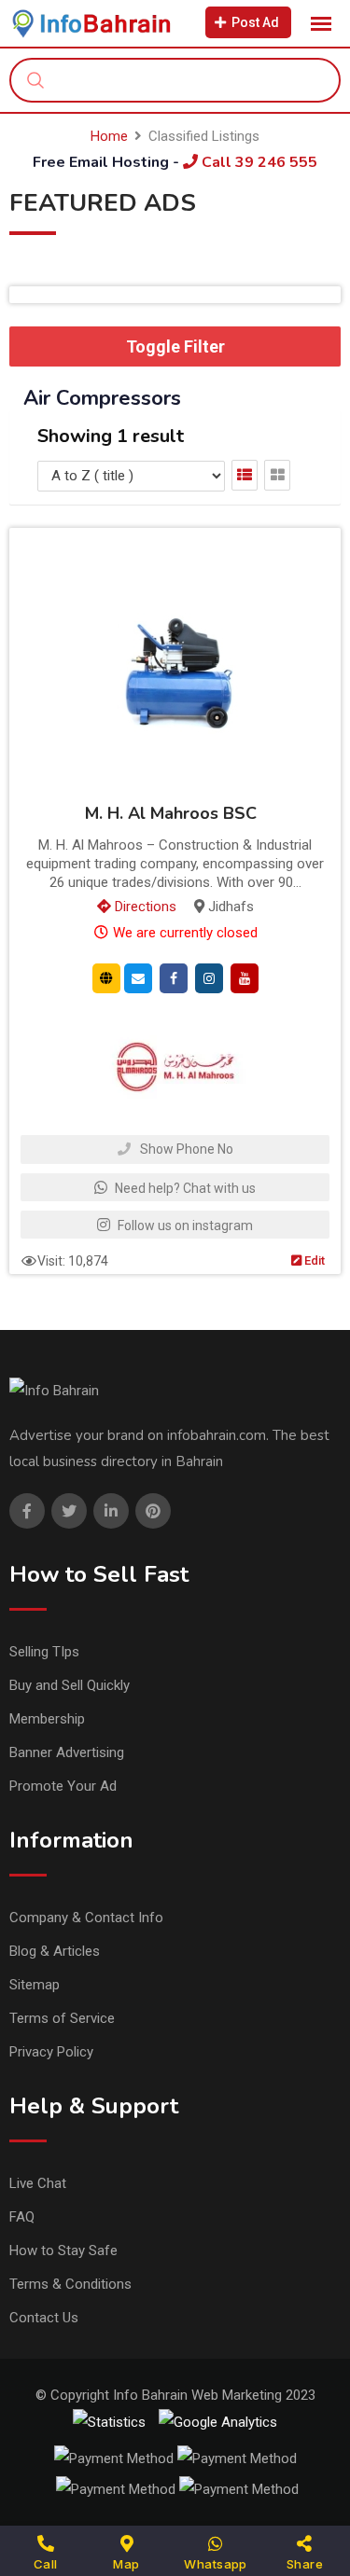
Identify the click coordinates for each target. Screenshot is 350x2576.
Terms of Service (62, 2018)
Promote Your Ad (63, 1786)
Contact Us (44, 2318)
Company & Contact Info (86, 1918)
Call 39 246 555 (258, 162)
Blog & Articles (55, 1951)
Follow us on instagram (184, 1226)
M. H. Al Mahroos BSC (171, 814)
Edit (313, 1260)
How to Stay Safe (63, 2251)
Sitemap (35, 1985)
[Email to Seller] (138, 977)
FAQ (22, 2217)
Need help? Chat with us (184, 1188)
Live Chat (38, 2183)
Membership (47, 1719)
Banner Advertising (67, 1752)
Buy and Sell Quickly (70, 1685)
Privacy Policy (51, 2052)
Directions (144, 907)
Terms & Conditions (70, 2284)
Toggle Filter (175, 346)
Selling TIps (44, 1652)
